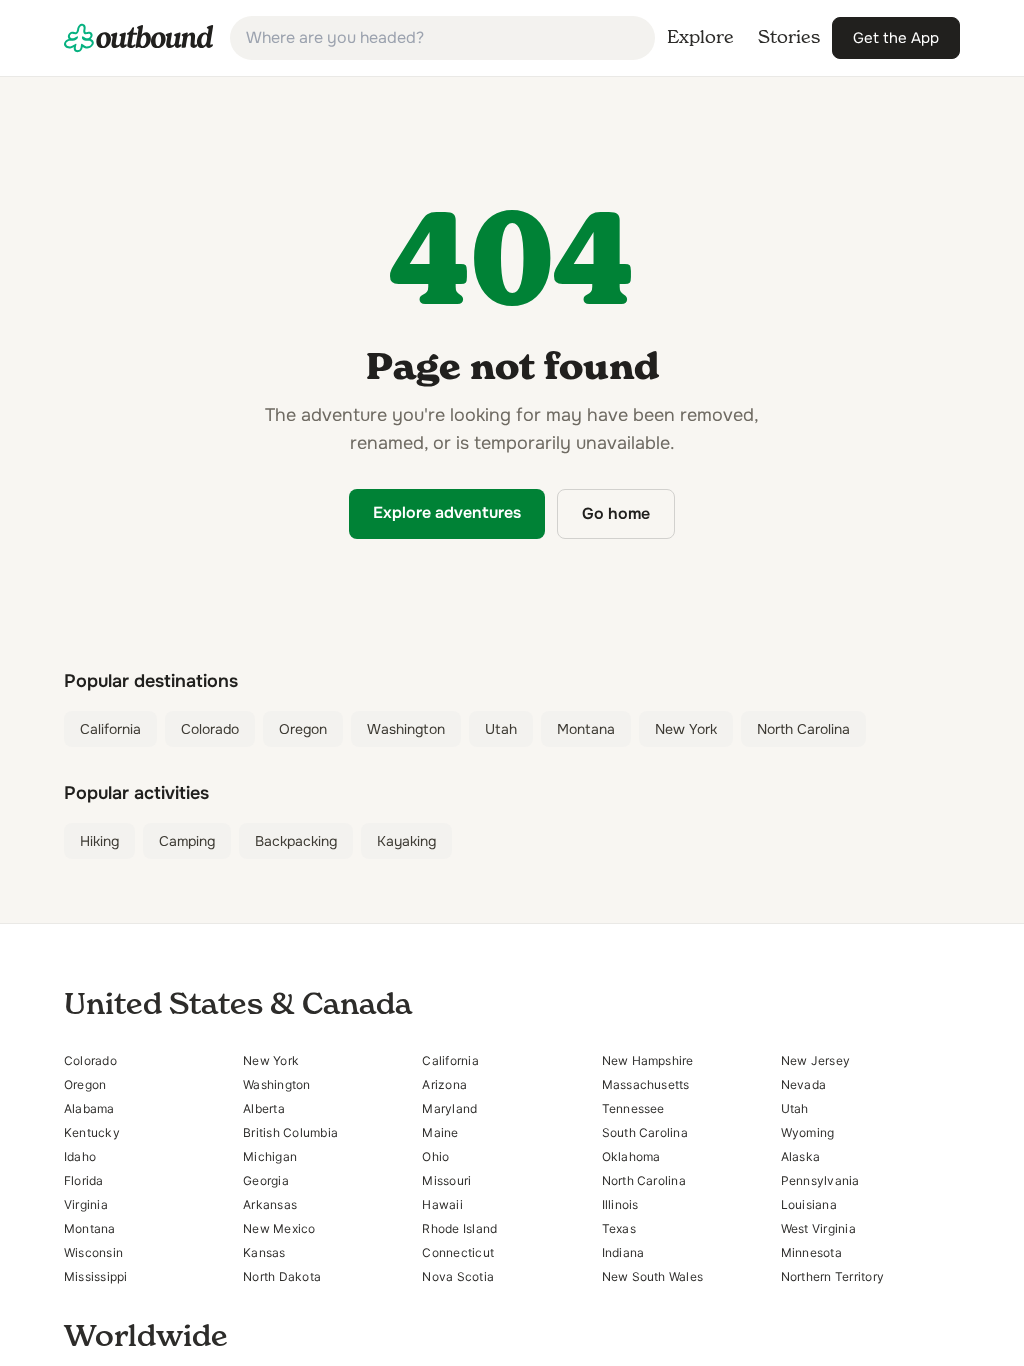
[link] (139, 38)
